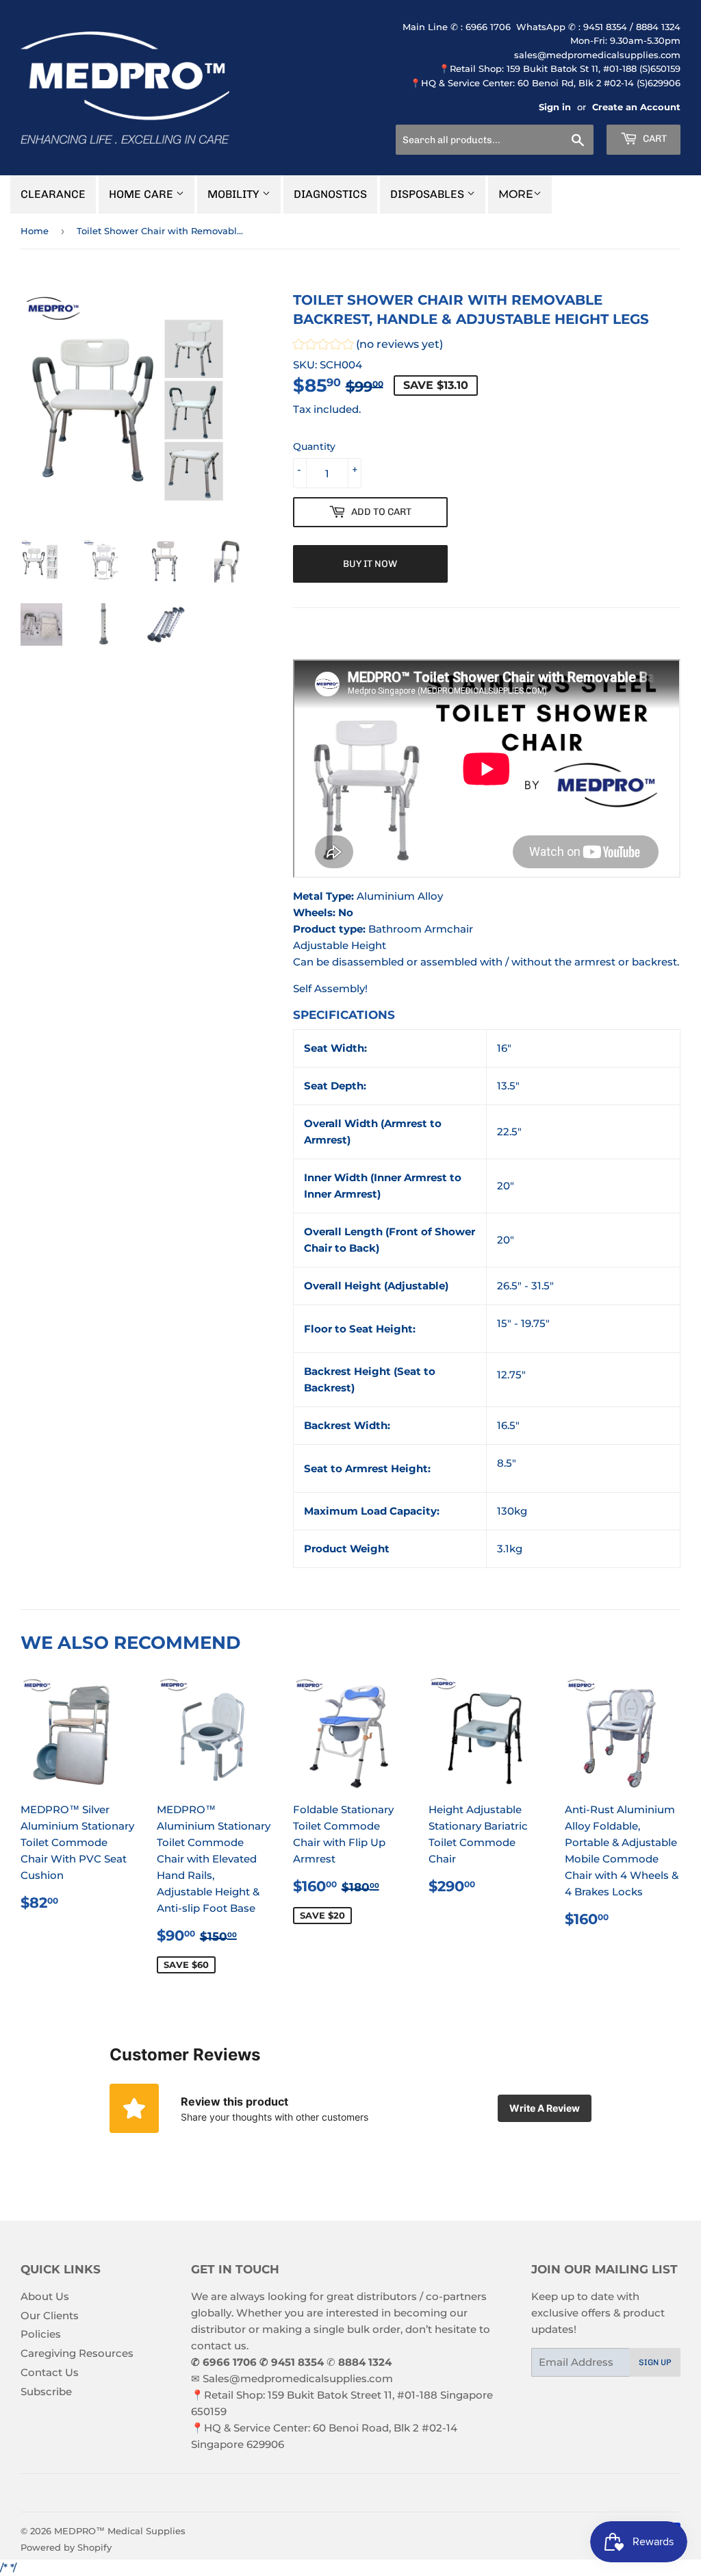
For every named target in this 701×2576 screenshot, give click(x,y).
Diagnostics (330, 194)
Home (35, 231)
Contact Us (50, 2372)
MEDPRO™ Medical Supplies (120, 2531)
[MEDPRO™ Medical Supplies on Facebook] (323, 2493)
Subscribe (46, 2391)
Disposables (429, 194)
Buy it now (370, 564)
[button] (368, 346)
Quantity (314, 446)
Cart (654, 139)
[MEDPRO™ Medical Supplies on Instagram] (347, 2493)
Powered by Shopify (66, 2547)
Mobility (235, 194)
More (516, 194)
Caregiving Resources (77, 2353)
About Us (45, 2296)
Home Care (142, 194)
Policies (41, 2334)
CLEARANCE (53, 194)
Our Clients (50, 2315)
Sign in (555, 107)
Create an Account (636, 107)
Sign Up (655, 2362)
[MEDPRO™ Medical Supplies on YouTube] (371, 2493)
